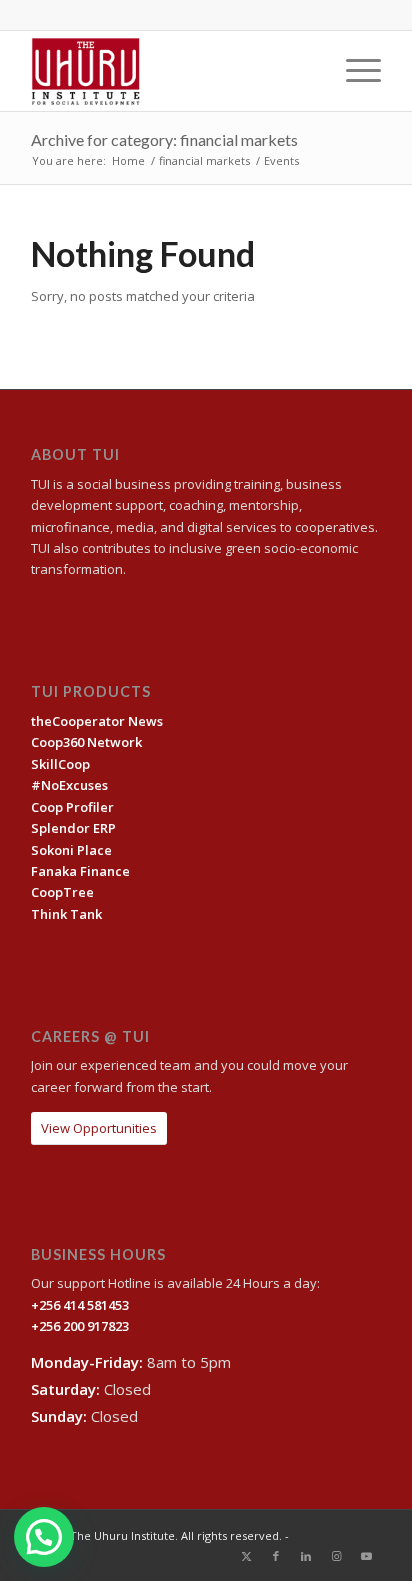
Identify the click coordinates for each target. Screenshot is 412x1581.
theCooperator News (97, 721)
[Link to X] (246, 1556)
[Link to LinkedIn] (306, 1556)
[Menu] (353, 71)
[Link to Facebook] (276, 1556)
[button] (44, 1537)
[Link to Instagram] (336, 1556)
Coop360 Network (86, 742)
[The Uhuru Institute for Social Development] (171, 71)
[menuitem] (353, 71)
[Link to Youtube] (366, 1556)
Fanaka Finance (80, 871)
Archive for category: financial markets (164, 139)
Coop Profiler (72, 807)
